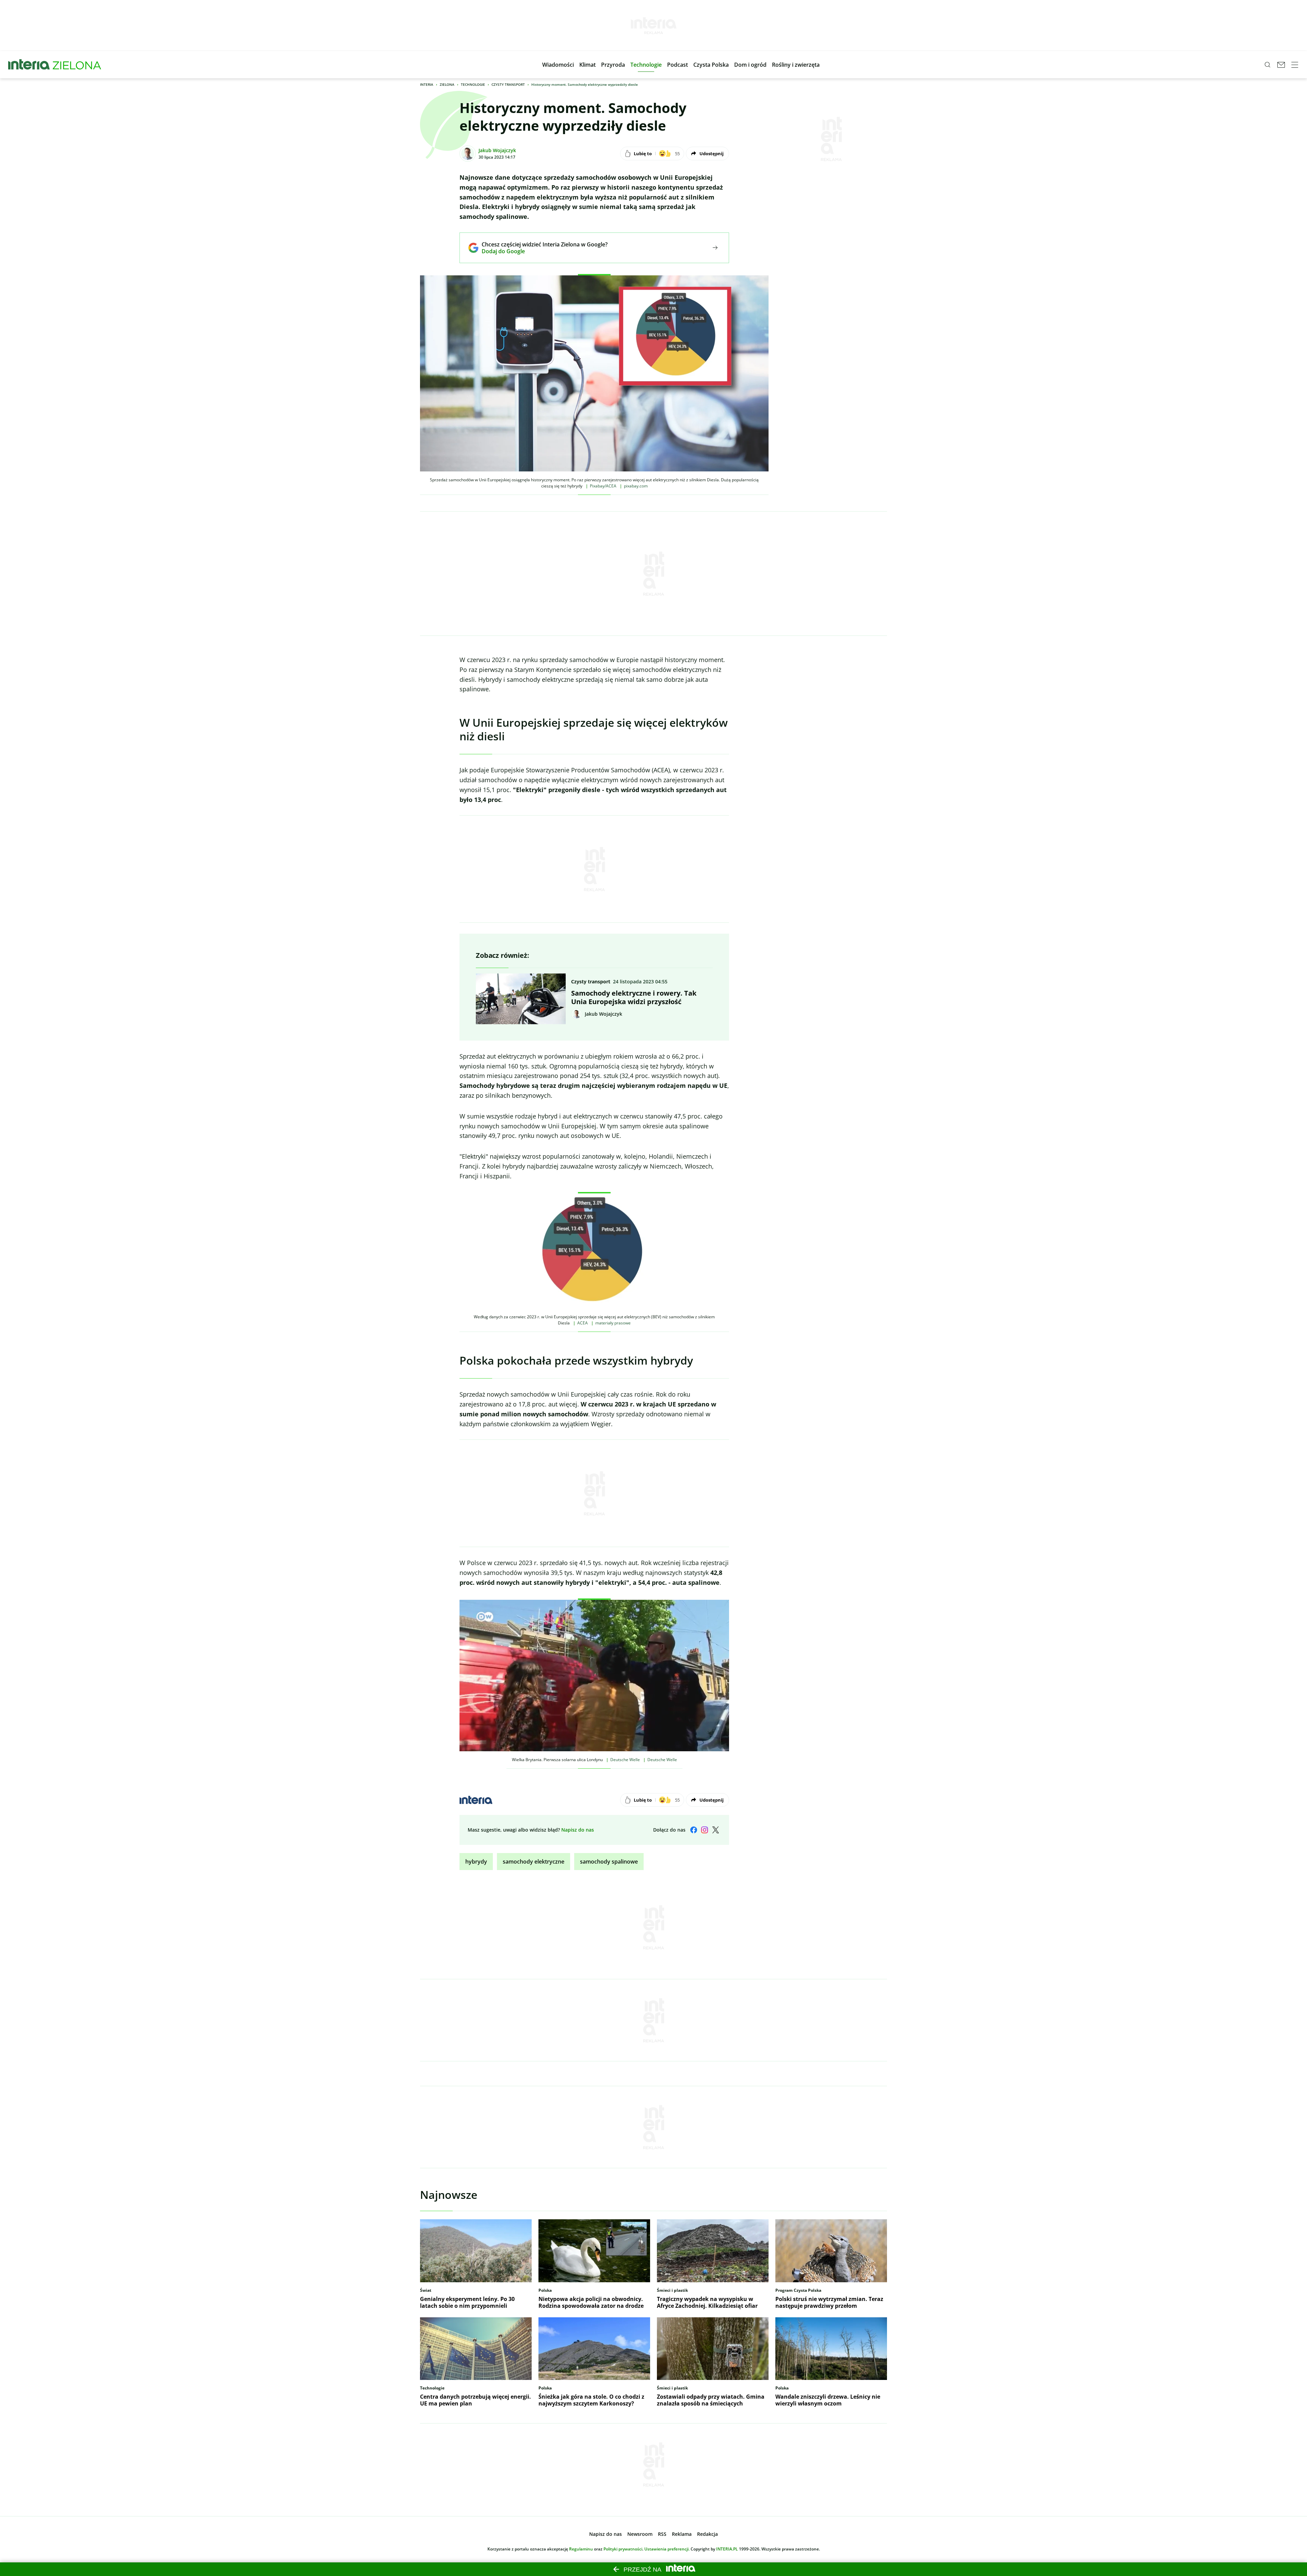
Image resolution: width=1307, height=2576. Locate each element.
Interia (427, 84)
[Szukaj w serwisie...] (1268, 65)
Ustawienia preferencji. (667, 2549)
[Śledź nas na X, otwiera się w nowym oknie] (715, 1830)
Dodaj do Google (540, 251)
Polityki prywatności (623, 2549)
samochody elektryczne (534, 1862)
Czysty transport (508, 84)
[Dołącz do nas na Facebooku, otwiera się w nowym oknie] (694, 1830)
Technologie (473, 84)
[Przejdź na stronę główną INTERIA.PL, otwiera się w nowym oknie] (29, 65)
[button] (558, 65)
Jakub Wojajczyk (497, 150)
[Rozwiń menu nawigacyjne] (1295, 65)
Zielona (447, 84)
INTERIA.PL (727, 2549)
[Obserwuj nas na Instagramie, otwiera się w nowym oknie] (705, 1830)
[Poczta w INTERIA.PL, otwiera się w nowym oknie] (1281, 65)
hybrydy (476, 1862)
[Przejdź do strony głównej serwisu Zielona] (77, 65)
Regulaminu (581, 2549)
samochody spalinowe (609, 1862)
